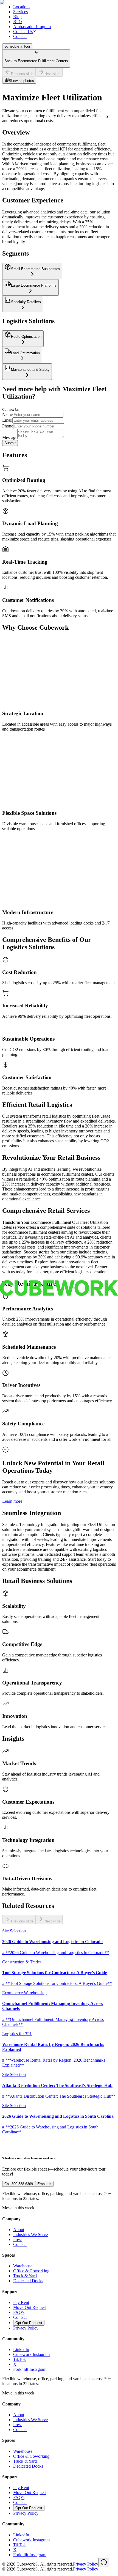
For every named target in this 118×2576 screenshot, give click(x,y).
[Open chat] (104, 2563)
